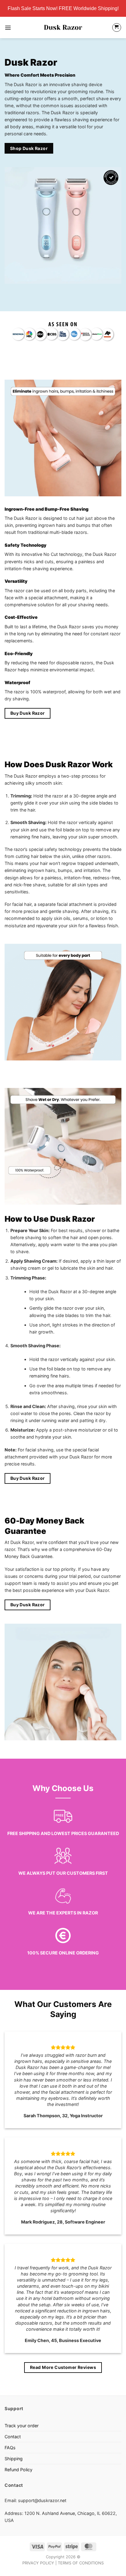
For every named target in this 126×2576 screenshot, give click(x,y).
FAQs (10, 2448)
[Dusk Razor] (63, 27)
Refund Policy (19, 2470)
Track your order (22, 2426)
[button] (8, 27)
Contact (13, 2437)
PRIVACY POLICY (38, 2563)
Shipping (14, 2459)
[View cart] (117, 28)
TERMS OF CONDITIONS (81, 2563)
